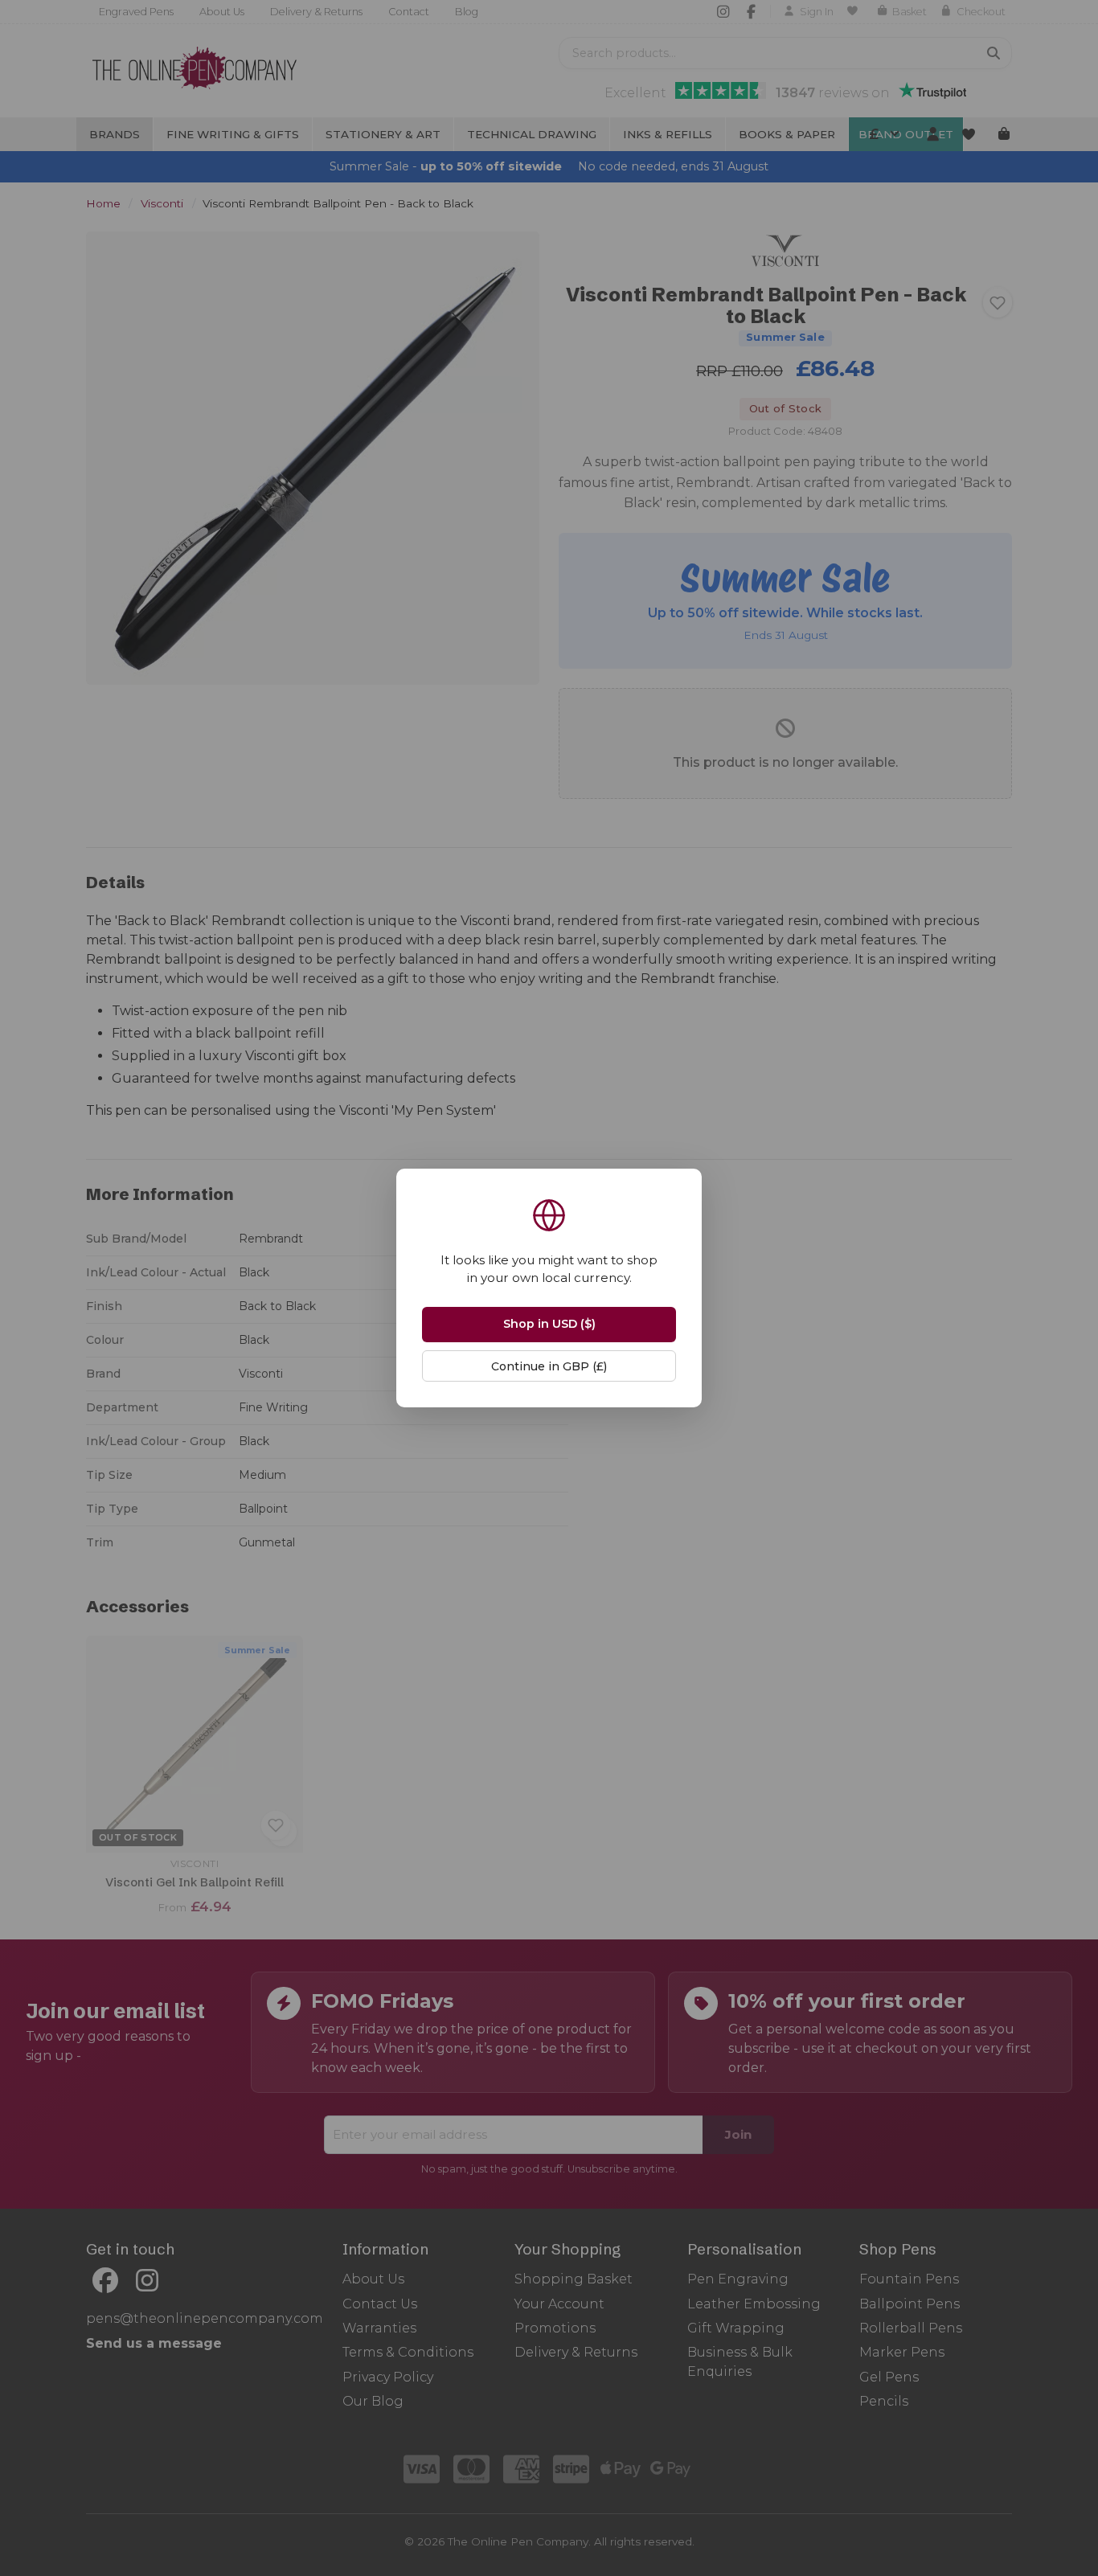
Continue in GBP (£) (549, 1366)
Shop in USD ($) (549, 1324)
